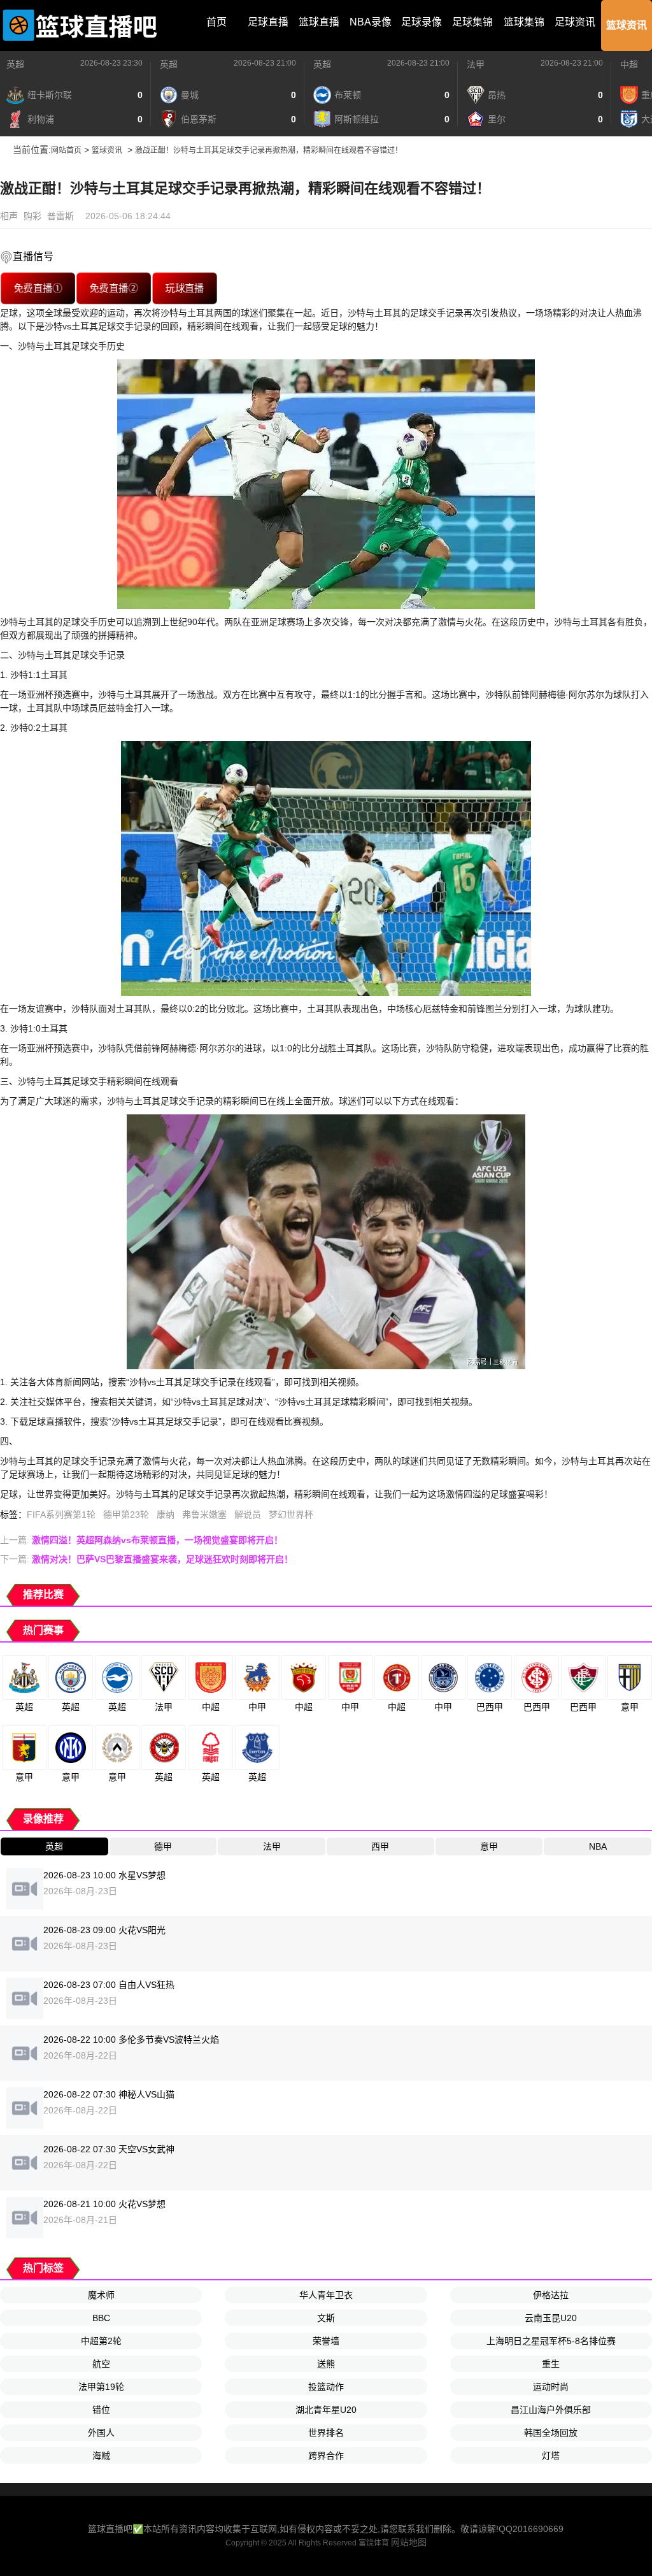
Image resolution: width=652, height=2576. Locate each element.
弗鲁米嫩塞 (204, 1515)
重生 (551, 2364)
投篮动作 (326, 2387)
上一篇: (141, 1540)
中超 (629, 64)
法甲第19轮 (101, 2387)
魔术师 (101, 2295)
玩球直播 (185, 288)
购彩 (32, 216)
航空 (101, 2364)
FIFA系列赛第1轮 (61, 1515)
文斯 (326, 2318)
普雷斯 (60, 216)
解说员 (248, 1515)
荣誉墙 (326, 2341)
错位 (101, 2410)
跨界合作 (326, 2456)
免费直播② (114, 288)
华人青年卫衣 (326, 2295)
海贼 (101, 2456)
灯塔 (551, 2456)
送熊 (326, 2364)
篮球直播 (319, 22)
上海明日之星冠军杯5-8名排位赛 (551, 2341)
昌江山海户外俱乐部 (551, 2410)
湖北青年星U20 (326, 2410)
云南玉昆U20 (551, 2318)
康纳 (166, 1515)
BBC (101, 2318)
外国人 (101, 2433)
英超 (15, 64)
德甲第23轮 (126, 1515)
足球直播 (268, 22)
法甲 (476, 64)
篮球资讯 (627, 25)
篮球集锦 (524, 22)
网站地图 (409, 2542)
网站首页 (66, 150)
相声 (9, 216)
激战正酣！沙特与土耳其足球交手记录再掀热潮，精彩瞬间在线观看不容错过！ (269, 150)
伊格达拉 (551, 2295)
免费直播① (38, 288)
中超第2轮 (101, 2341)
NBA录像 (371, 22)
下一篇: (146, 1559)
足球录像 (422, 22)
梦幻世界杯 (291, 1515)
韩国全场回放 (551, 2433)
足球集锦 (472, 22)
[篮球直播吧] (80, 25)
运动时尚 (551, 2387)
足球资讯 (575, 22)
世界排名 (326, 2433)
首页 (216, 22)
